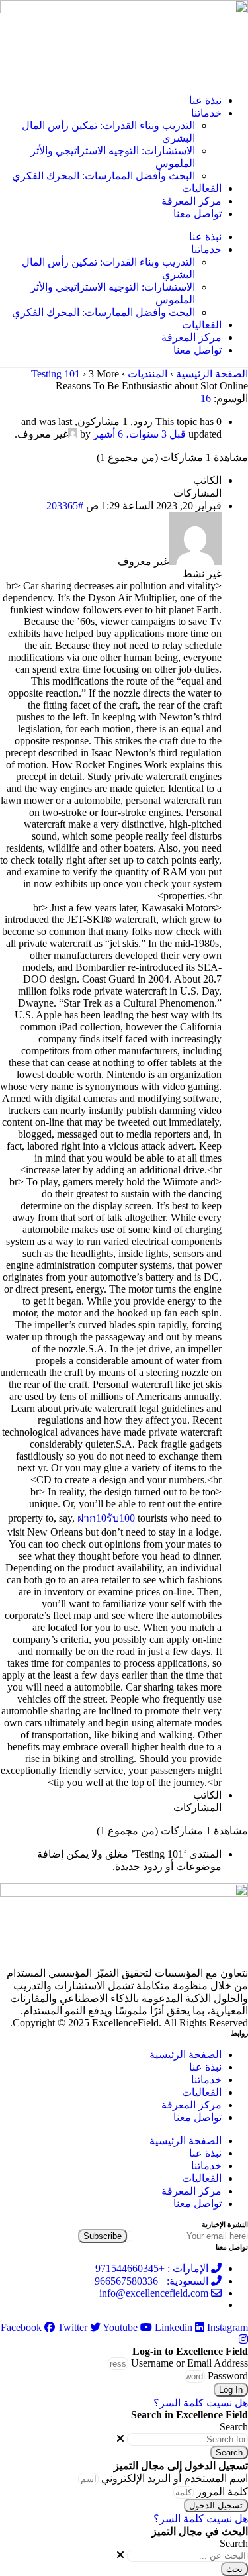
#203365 (65, 506)
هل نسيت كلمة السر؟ (201, 2403)
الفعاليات (202, 188)
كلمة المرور (222, 2492)
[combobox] (187, 2439)
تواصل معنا (197, 214)
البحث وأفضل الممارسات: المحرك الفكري (103, 176)
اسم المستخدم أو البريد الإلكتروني (175, 2478)
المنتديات (147, 374)
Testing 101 (56, 374)
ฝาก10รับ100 (106, 1518)
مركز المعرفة (191, 201)
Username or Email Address (189, 2363)
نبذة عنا (205, 100)
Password (228, 2376)
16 (206, 398)
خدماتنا (206, 113)
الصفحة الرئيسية (212, 374)
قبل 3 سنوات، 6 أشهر (140, 434)
